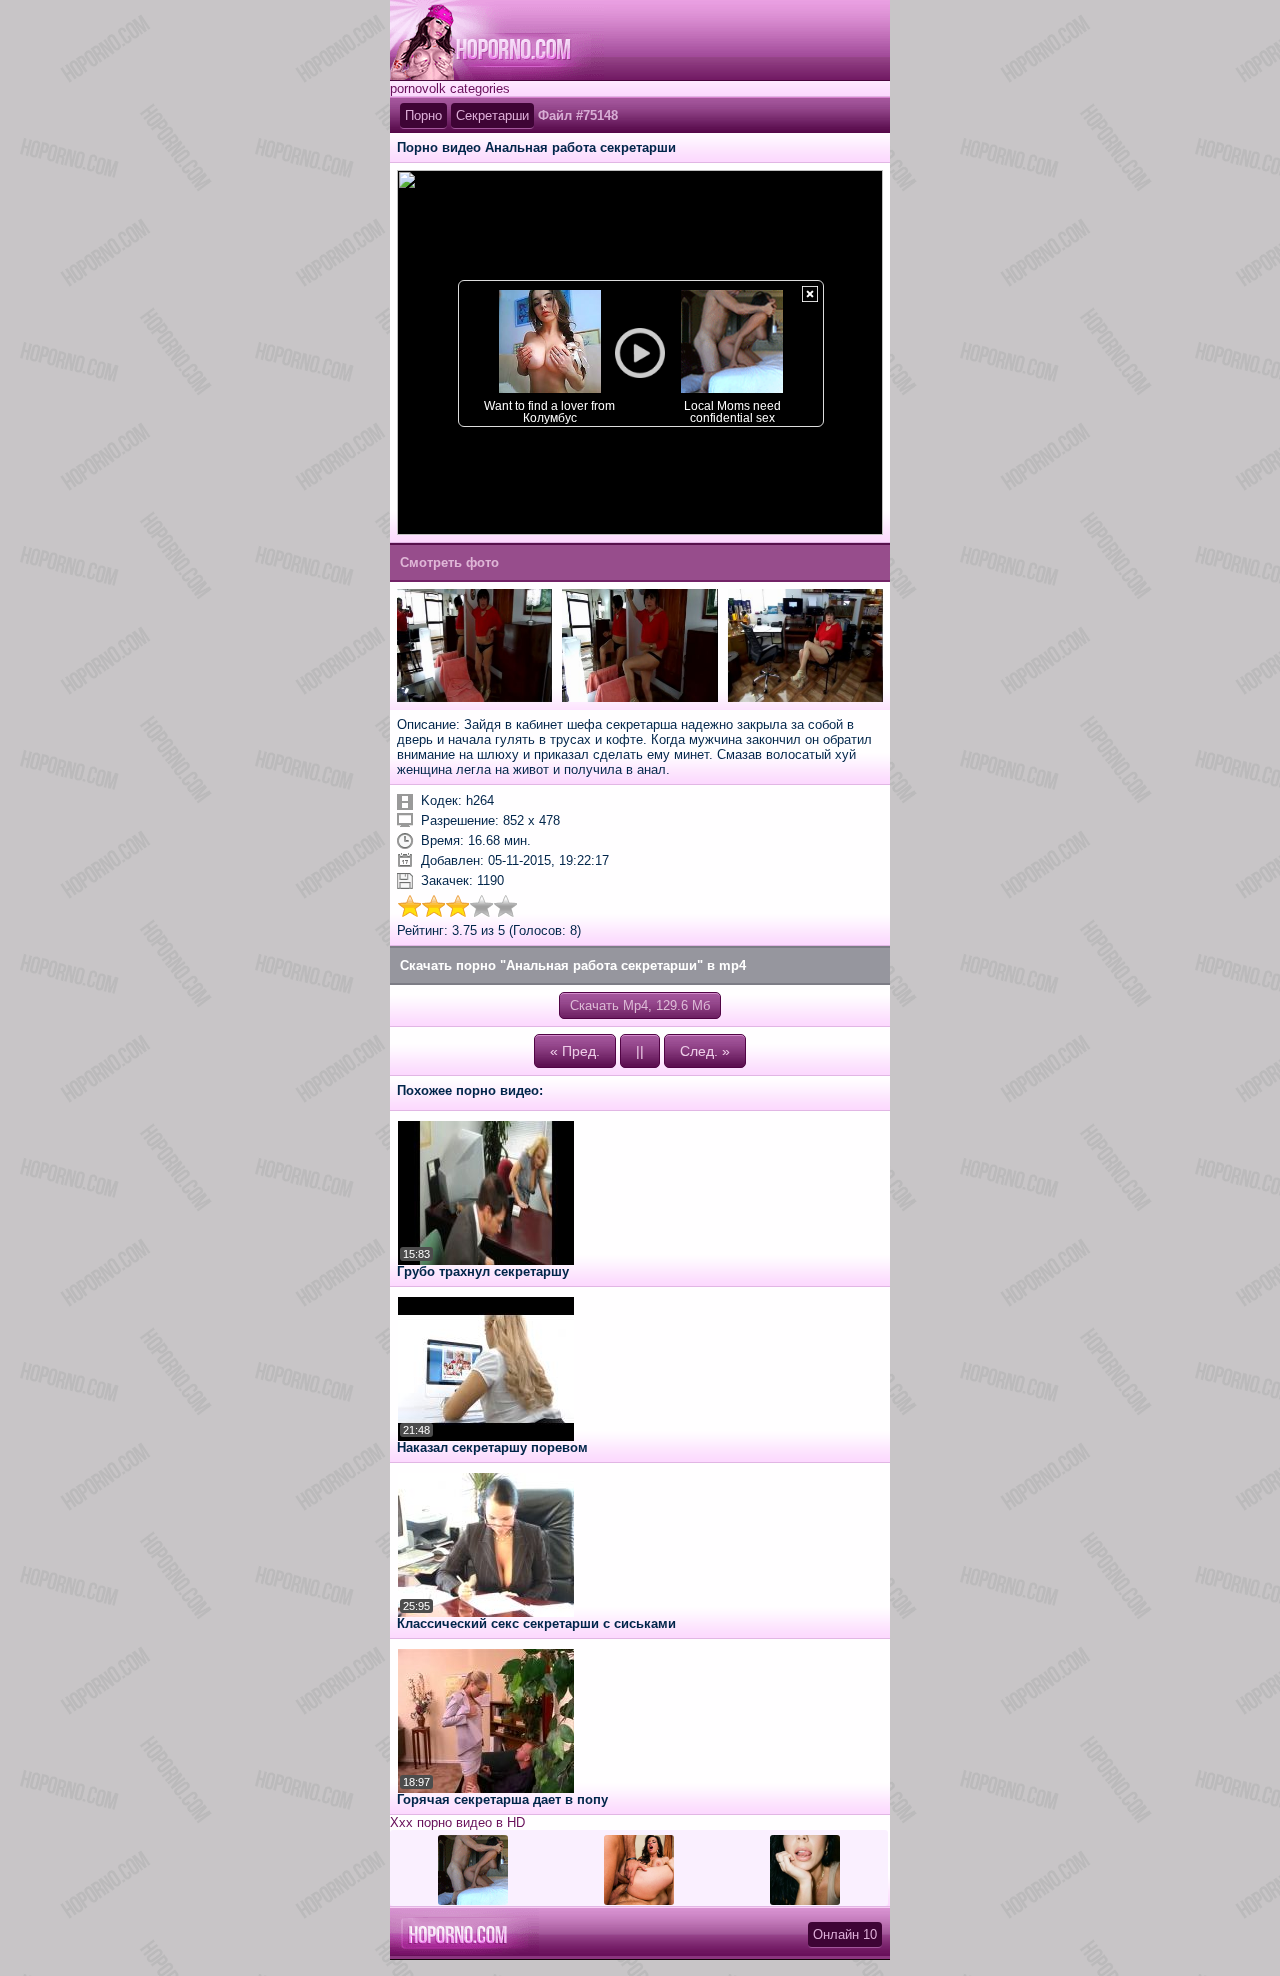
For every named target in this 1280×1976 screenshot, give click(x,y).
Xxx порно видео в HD (457, 1822)
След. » (705, 1051)
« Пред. (575, 1051)
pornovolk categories (450, 88)
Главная (497, 40)
